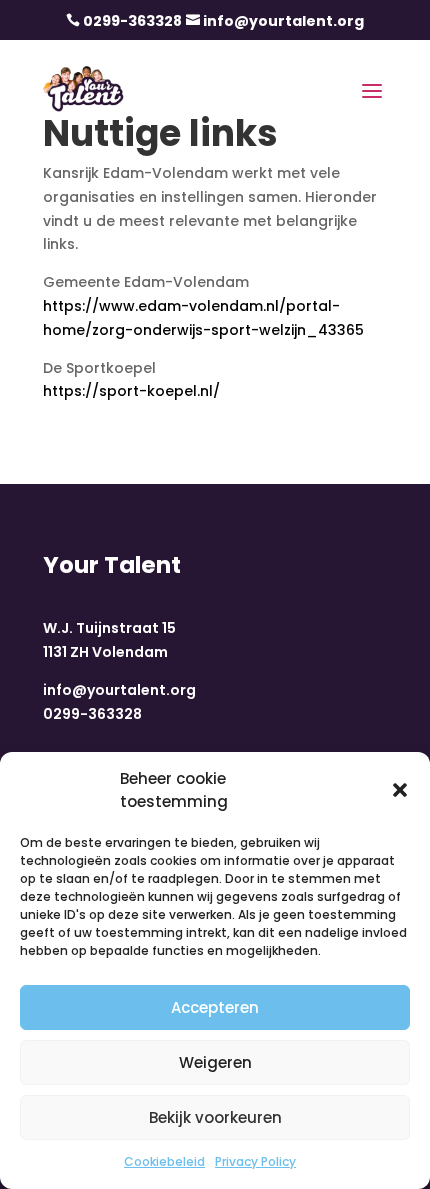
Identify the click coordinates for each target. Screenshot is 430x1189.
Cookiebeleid (164, 1161)
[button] (400, 790)
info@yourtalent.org (283, 21)
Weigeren (215, 1062)
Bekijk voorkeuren (215, 1117)
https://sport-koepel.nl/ (131, 391)
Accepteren (215, 1007)
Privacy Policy (255, 1161)
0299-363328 (132, 21)
